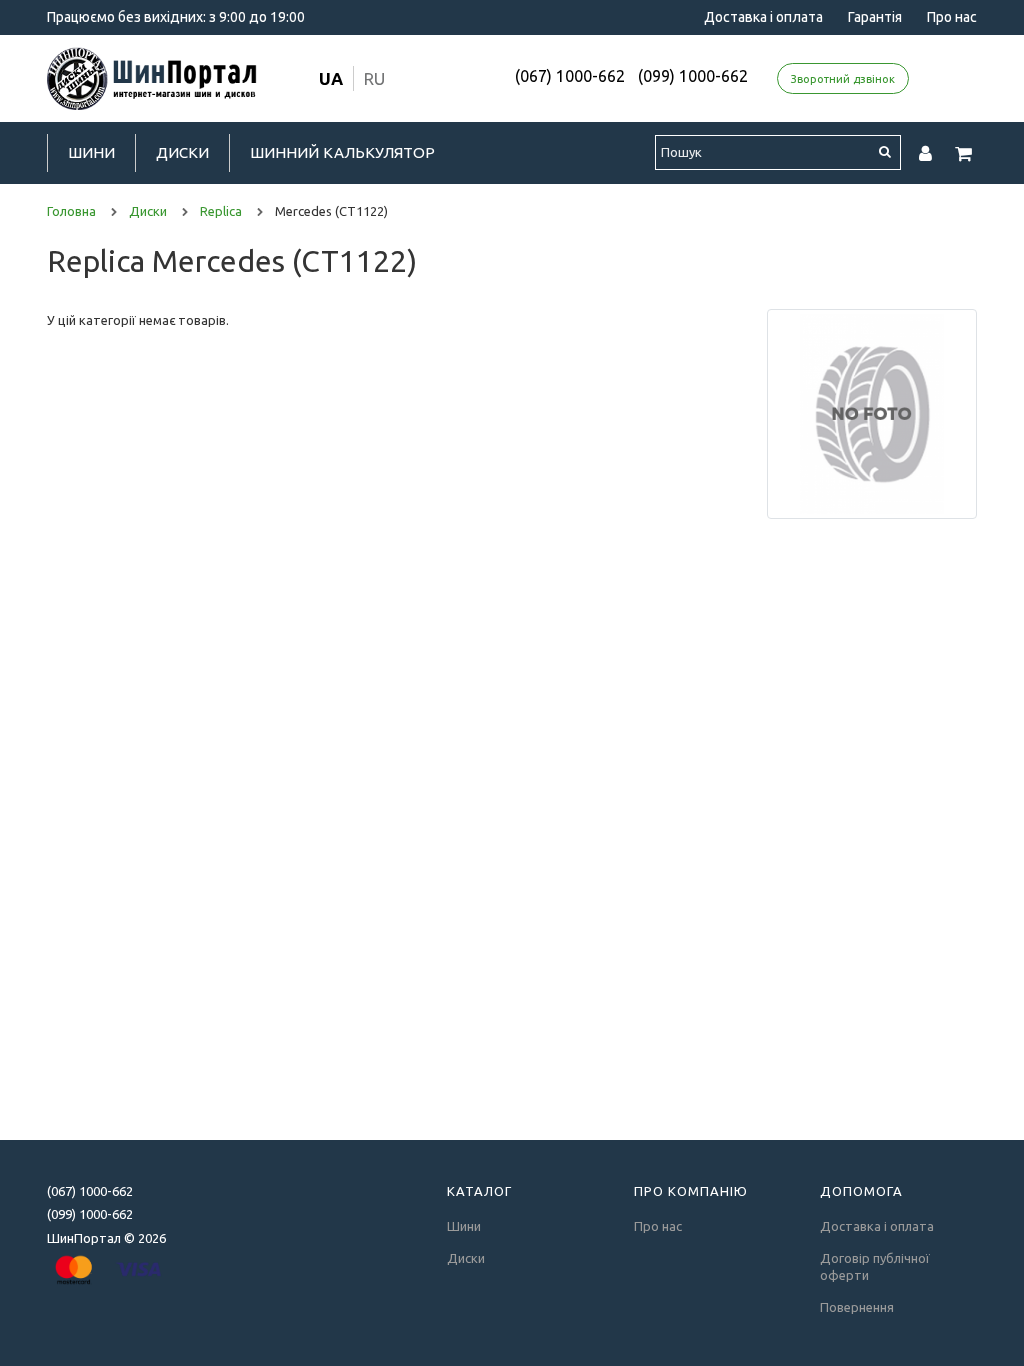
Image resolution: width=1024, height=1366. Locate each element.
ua (331, 78)
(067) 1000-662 (570, 76)
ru (374, 78)
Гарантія (875, 17)
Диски (182, 152)
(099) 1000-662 (693, 76)
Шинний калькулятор (342, 152)
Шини (91, 152)
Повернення (857, 1307)
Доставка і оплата (763, 17)
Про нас (952, 17)
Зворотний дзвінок (843, 79)
